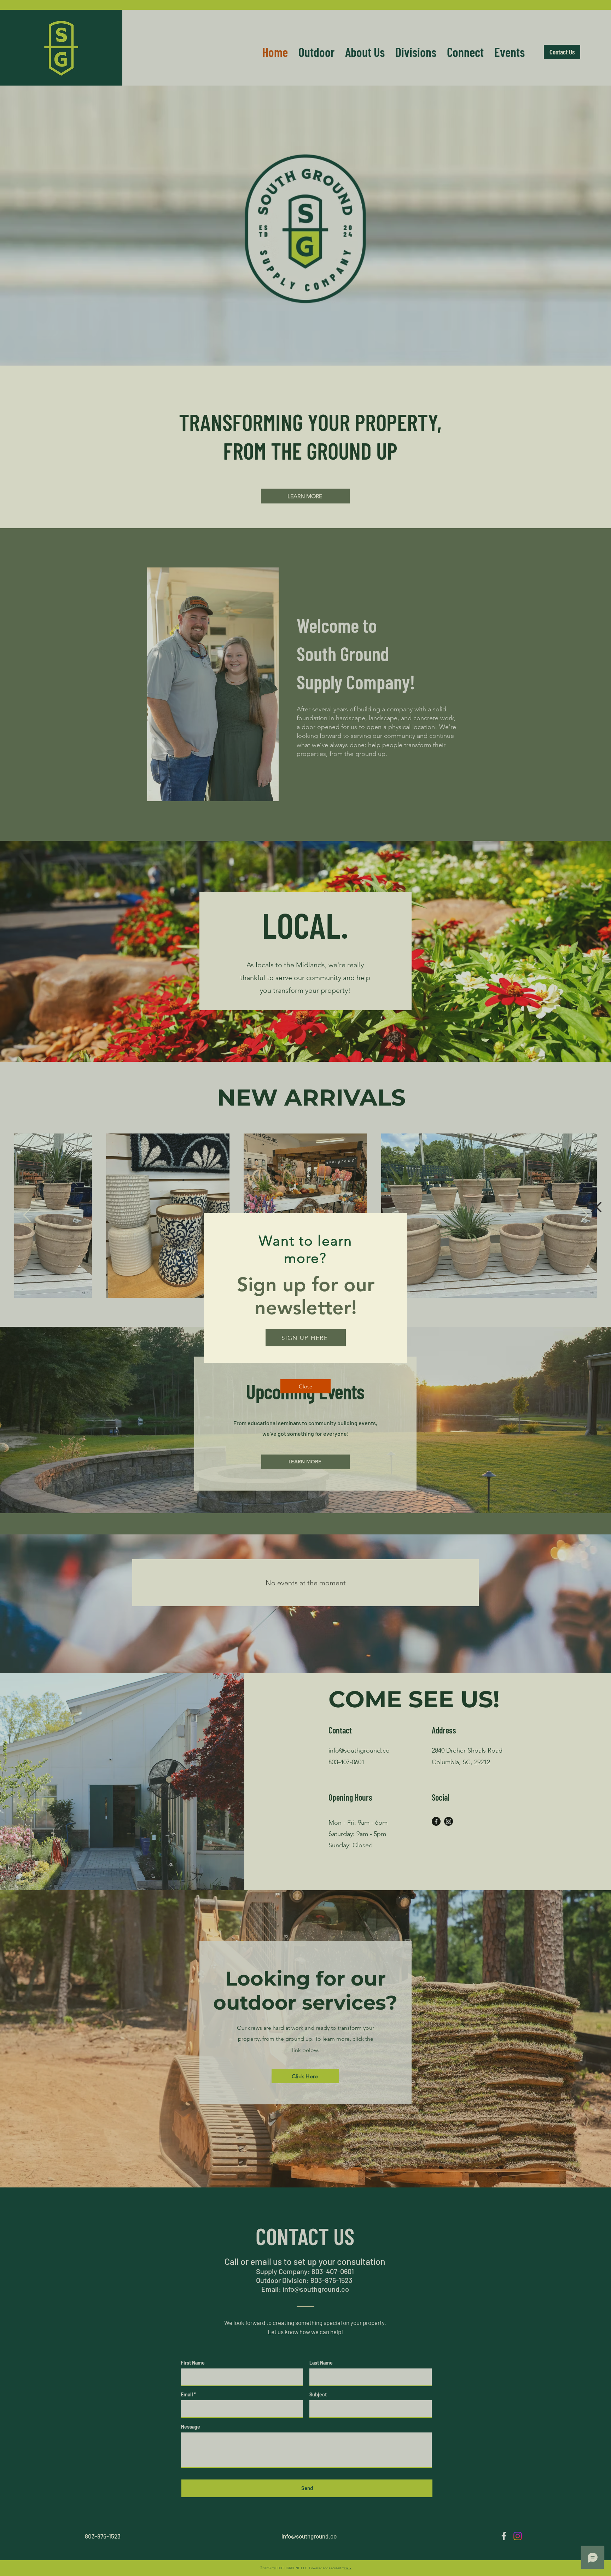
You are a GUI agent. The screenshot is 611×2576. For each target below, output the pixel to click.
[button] (596, 1207)
